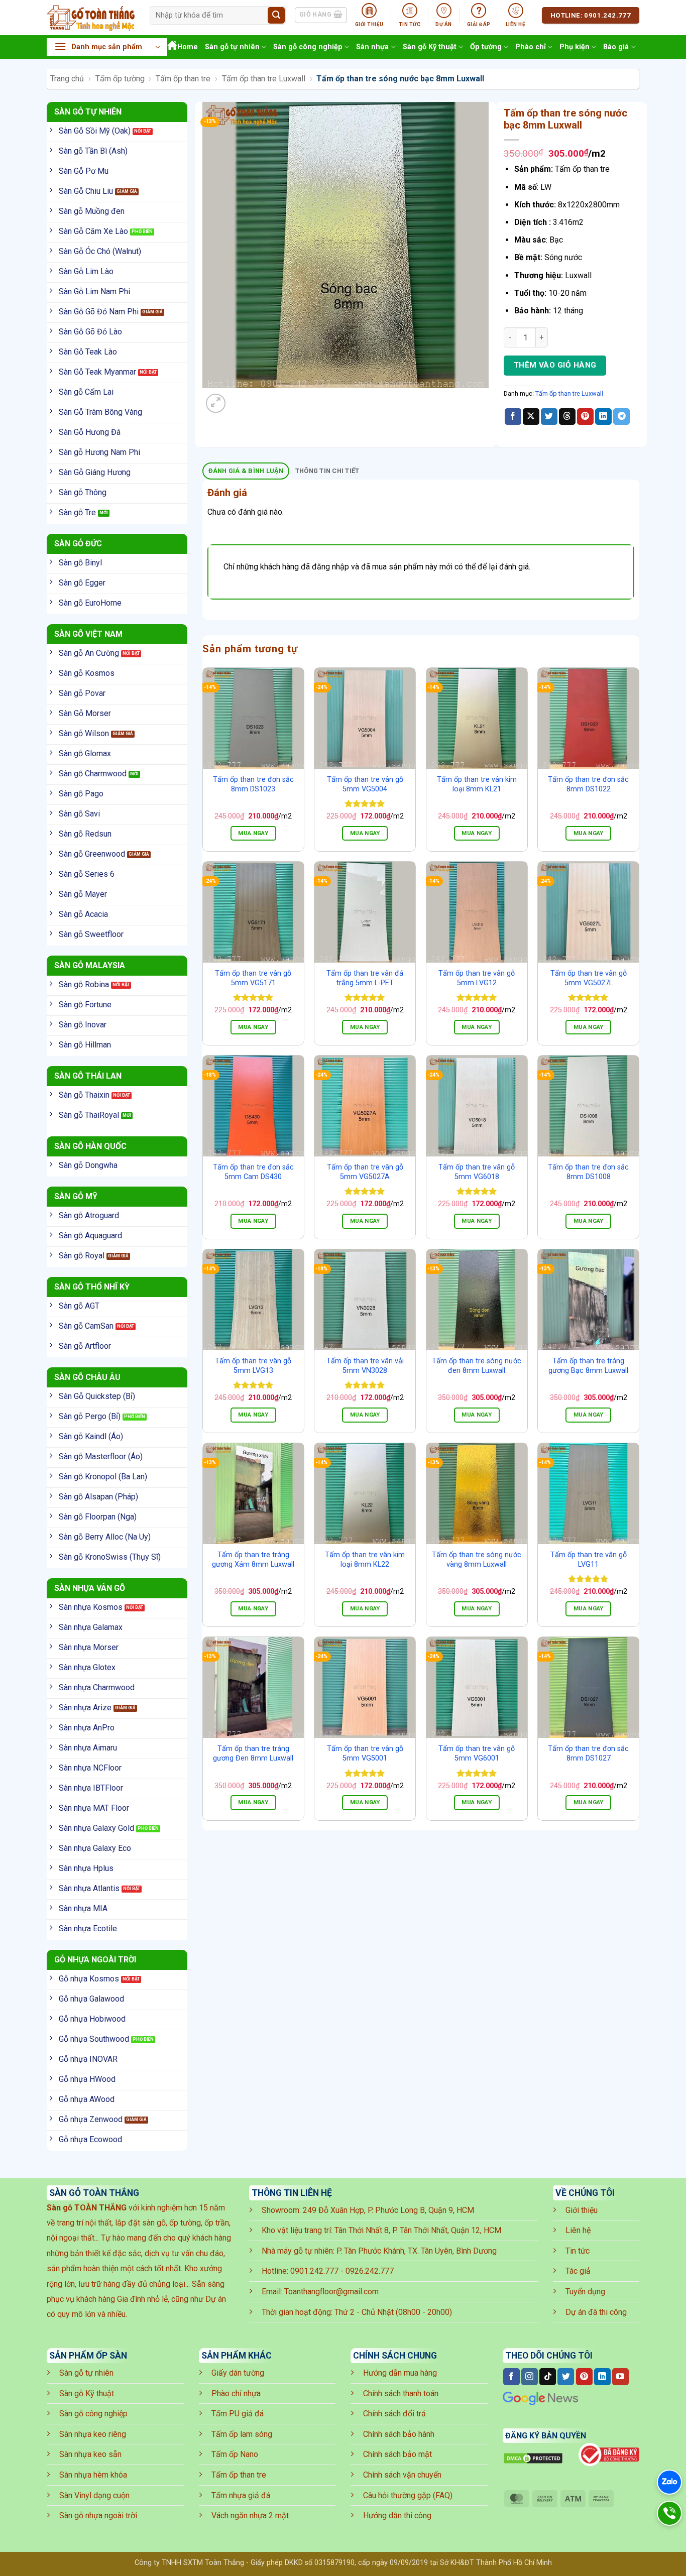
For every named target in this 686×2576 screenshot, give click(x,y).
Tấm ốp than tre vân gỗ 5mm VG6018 (477, 1172)
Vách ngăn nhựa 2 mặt (250, 2515)
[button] (107, 47)
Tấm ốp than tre (183, 79)
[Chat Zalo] (669, 2482)
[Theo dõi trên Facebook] (511, 2377)
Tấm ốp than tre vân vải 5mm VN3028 (365, 1366)
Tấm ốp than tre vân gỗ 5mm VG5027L (589, 978)
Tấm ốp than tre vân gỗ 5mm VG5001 (365, 1753)
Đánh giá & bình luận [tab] (246, 471)
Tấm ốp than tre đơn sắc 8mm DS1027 (588, 1753)
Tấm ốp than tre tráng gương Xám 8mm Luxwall (253, 1560)
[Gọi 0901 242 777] (669, 2513)
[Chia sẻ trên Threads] (567, 417)
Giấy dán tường (238, 2373)
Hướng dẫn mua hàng (400, 2373)
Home (188, 47)
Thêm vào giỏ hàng (555, 365)
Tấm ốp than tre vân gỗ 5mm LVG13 (253, 1366)
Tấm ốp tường (120, 79)
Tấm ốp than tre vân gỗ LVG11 (589, 1560)
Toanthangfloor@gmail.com (331, 2292)
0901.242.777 (314, 2271)
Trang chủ (67, 79)
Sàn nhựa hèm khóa (93, 2475)
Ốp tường (486, 47)
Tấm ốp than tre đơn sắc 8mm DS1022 (588, 784)
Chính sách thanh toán (401, 2393)
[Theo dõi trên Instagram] (530, 2377)
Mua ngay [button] (253, 833)
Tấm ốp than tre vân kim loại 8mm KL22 (365, 1560)
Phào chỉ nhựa (236, 2393)
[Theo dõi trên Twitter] (566, 2377)
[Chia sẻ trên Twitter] (549, 417)
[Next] (240, 398)
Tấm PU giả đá (238, 2414)
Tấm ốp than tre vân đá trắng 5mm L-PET (365, 978)
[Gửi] (276, 16)
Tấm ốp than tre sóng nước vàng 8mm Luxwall (477, 1560)
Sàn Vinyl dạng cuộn (94, 2495)
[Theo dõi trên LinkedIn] (602, 2377)
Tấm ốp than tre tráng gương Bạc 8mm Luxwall (588, 1366)
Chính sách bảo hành (399, 2434)
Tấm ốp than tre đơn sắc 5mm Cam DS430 (253, 1172)
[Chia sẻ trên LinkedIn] (603, 417)
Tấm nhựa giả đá (241, 2495)
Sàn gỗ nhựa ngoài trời (98, 2515)
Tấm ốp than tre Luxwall (264, 79)
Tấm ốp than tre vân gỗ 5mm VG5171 (253, 978)
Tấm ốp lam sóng (242, 2434)
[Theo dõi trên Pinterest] (584, 2377)
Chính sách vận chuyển (402, 2475)
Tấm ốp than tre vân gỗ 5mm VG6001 (477, 1753)
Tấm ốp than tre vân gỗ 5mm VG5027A (365, 1172)
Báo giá (616, 47)
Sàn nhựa (372, 47)
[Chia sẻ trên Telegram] (621, 417)
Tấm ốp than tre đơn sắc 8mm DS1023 (253, 784)
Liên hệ (578, 2230)
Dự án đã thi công (596, 2312)
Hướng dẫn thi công (397, 2515)
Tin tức (578, 2251)
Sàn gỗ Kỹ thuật (430, 47)
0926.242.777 (370, 2271)
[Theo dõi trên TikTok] (548, 2377)
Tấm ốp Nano (235, 2454)
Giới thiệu (582, 2210)
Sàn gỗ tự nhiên (232, 47)
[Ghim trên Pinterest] (585, 417)
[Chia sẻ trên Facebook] (513, 417)
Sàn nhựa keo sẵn (90, 2454)
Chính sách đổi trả (394, 2414)
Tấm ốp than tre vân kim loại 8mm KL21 (477, 784)
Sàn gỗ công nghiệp (308, 47)
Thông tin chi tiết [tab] (327, 471)
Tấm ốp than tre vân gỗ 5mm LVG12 (477, 978)
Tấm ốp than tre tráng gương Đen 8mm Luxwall (253, 1753)
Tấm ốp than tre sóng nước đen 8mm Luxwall (477, 1366)
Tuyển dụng (585, 2292)
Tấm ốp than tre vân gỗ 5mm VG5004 (365, 784)
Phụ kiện (575, 47)
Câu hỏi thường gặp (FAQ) (408, 2495)
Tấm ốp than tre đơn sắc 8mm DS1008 (588, 1172)
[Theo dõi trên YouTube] (620, 2377)
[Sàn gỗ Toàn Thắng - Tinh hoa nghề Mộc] (91, 18)
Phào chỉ (531, 47)
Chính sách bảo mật (397, 2454)
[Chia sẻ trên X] (531, 417)
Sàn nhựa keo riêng (93, 2434)
